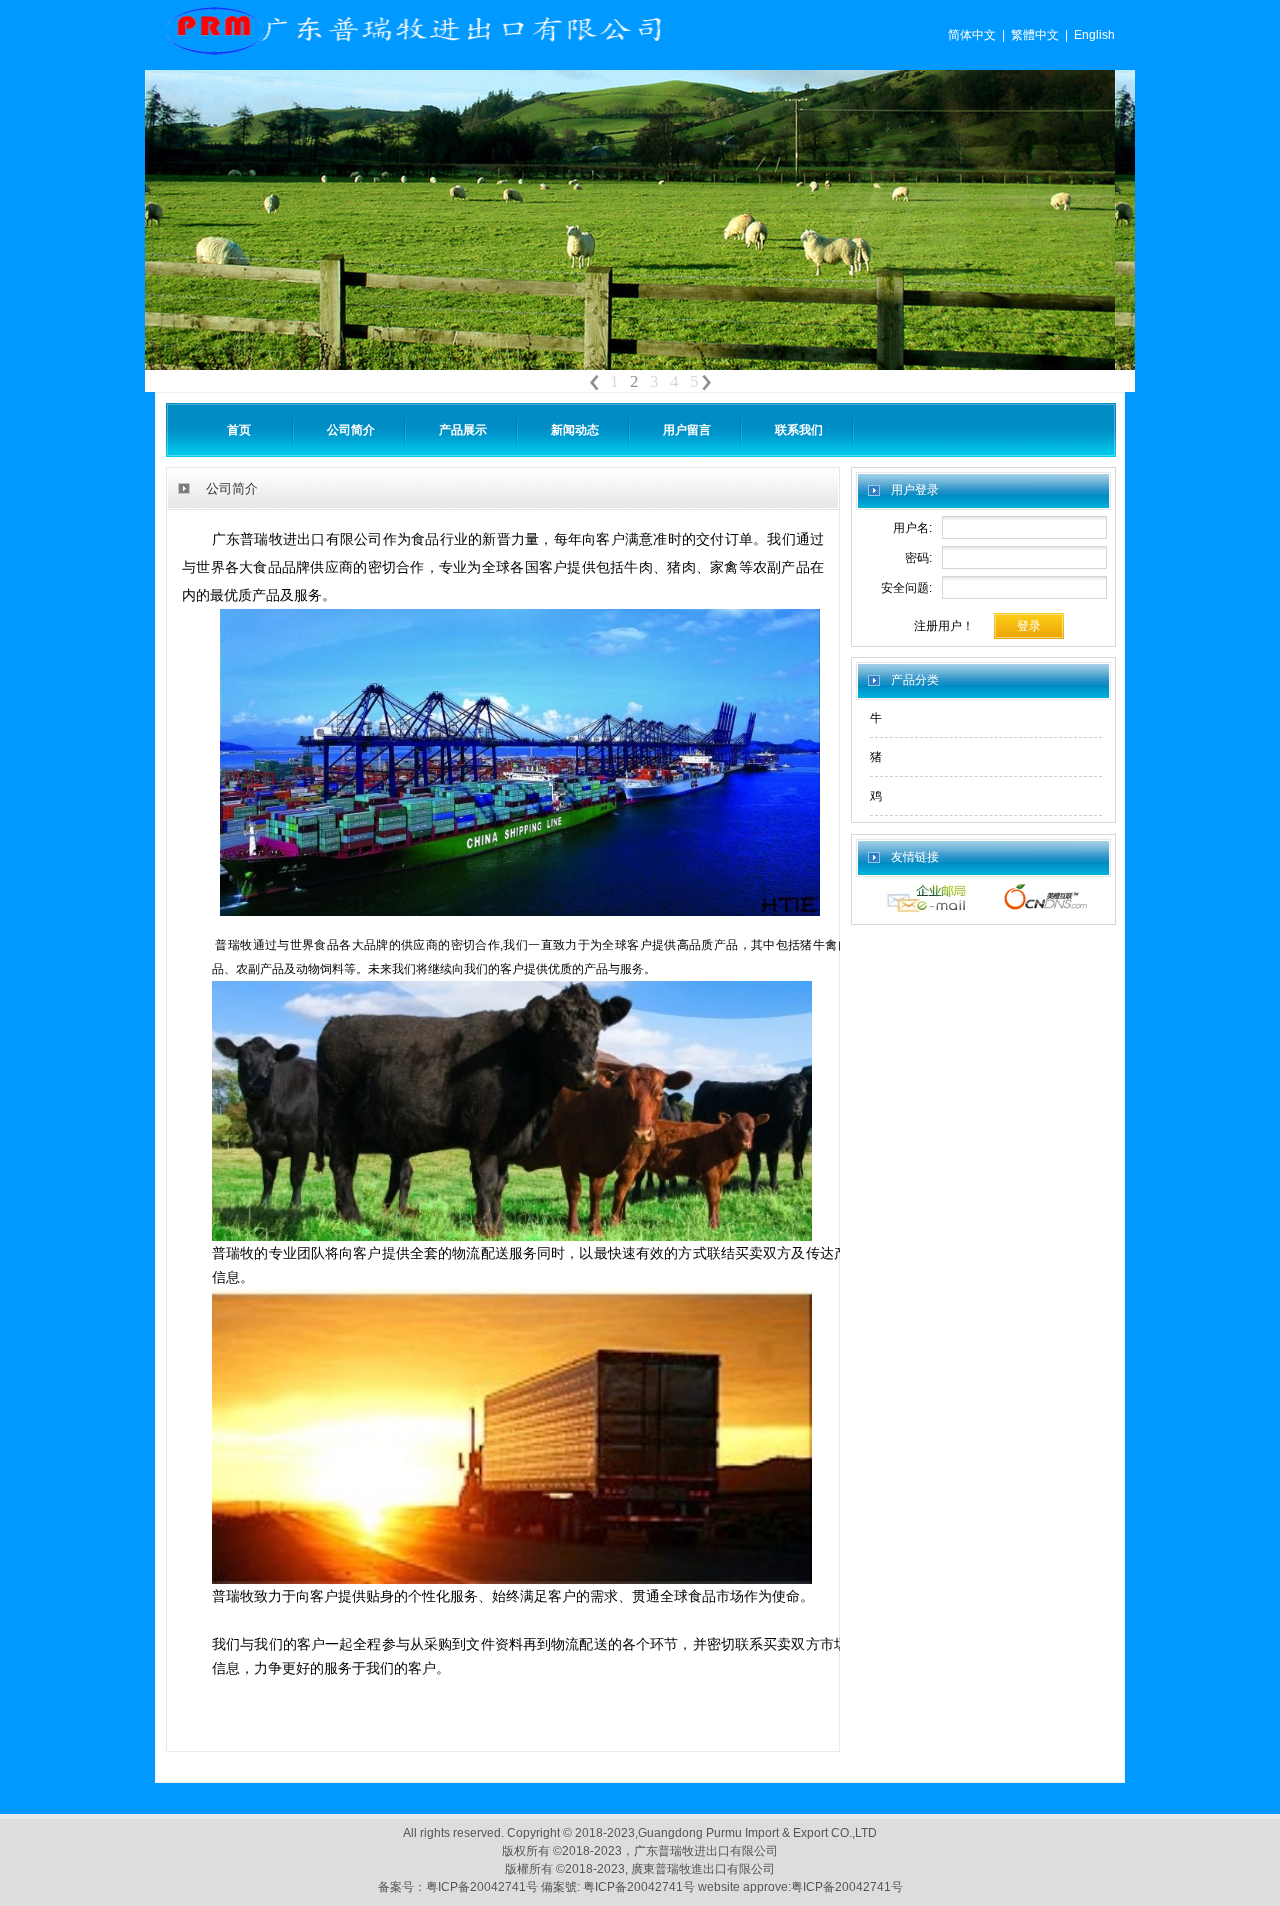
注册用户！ (944, 626)
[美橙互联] (1046, 909)
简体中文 (972, 35)
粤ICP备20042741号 (483, 1887)
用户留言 (687, 430)
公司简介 (351, 430)
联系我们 (799, 430)
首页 (239, 430)
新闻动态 (575, 430)
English (1094, 35)
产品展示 (463, 430)
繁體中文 (1035, 35)
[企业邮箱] (926, 909)
